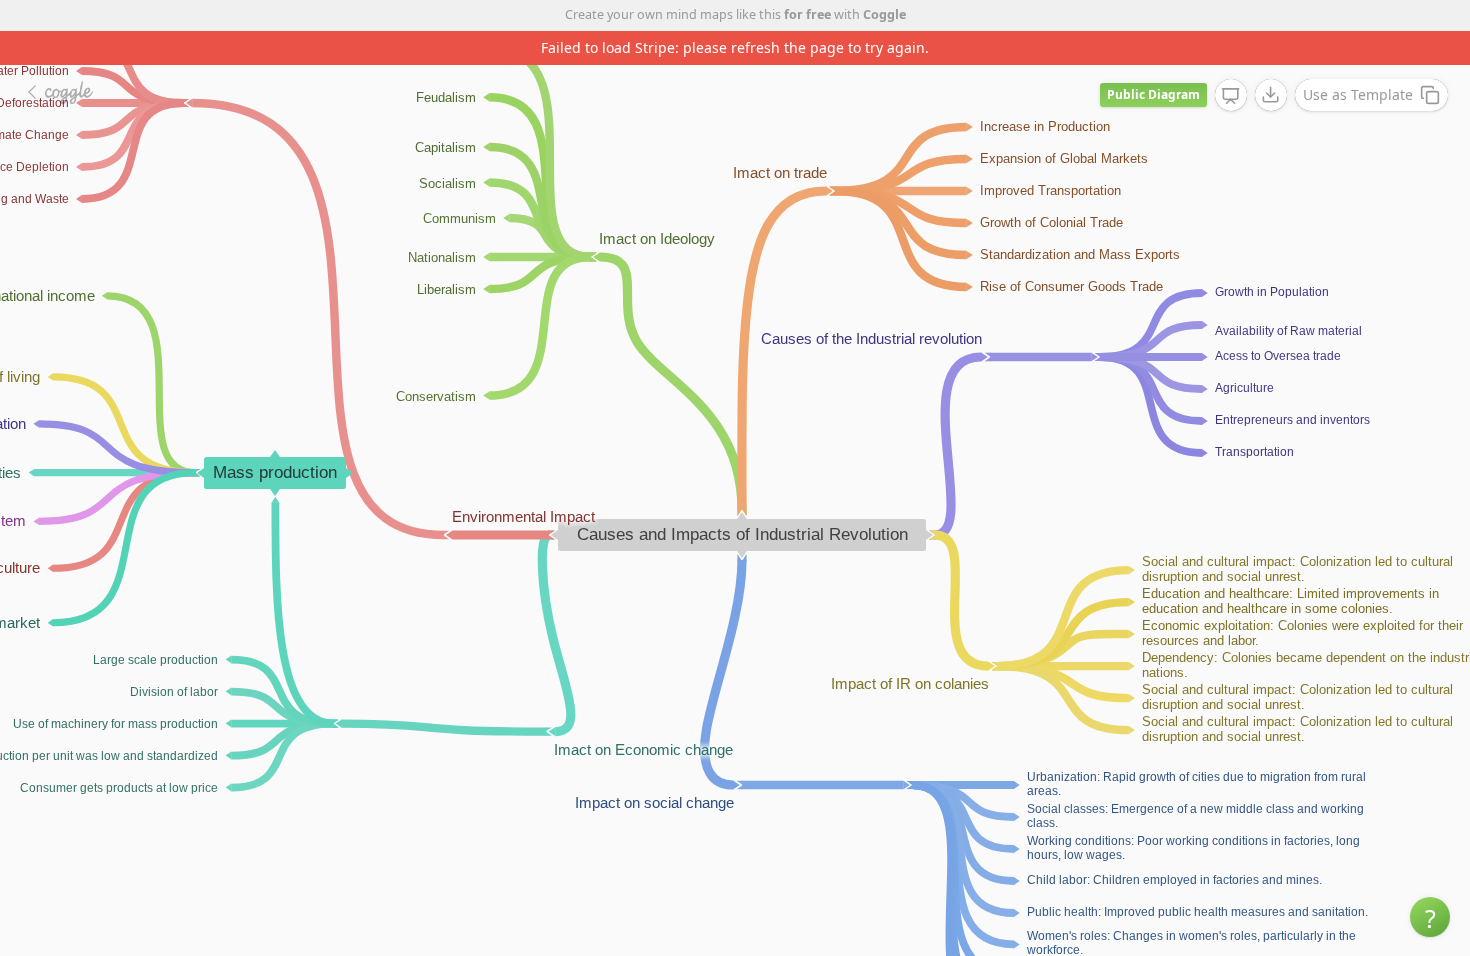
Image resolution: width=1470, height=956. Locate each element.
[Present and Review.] (1231, 96)
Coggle (884, 14)
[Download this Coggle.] (1271, 95)
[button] (1430, 917)
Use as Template (1358, 94)
